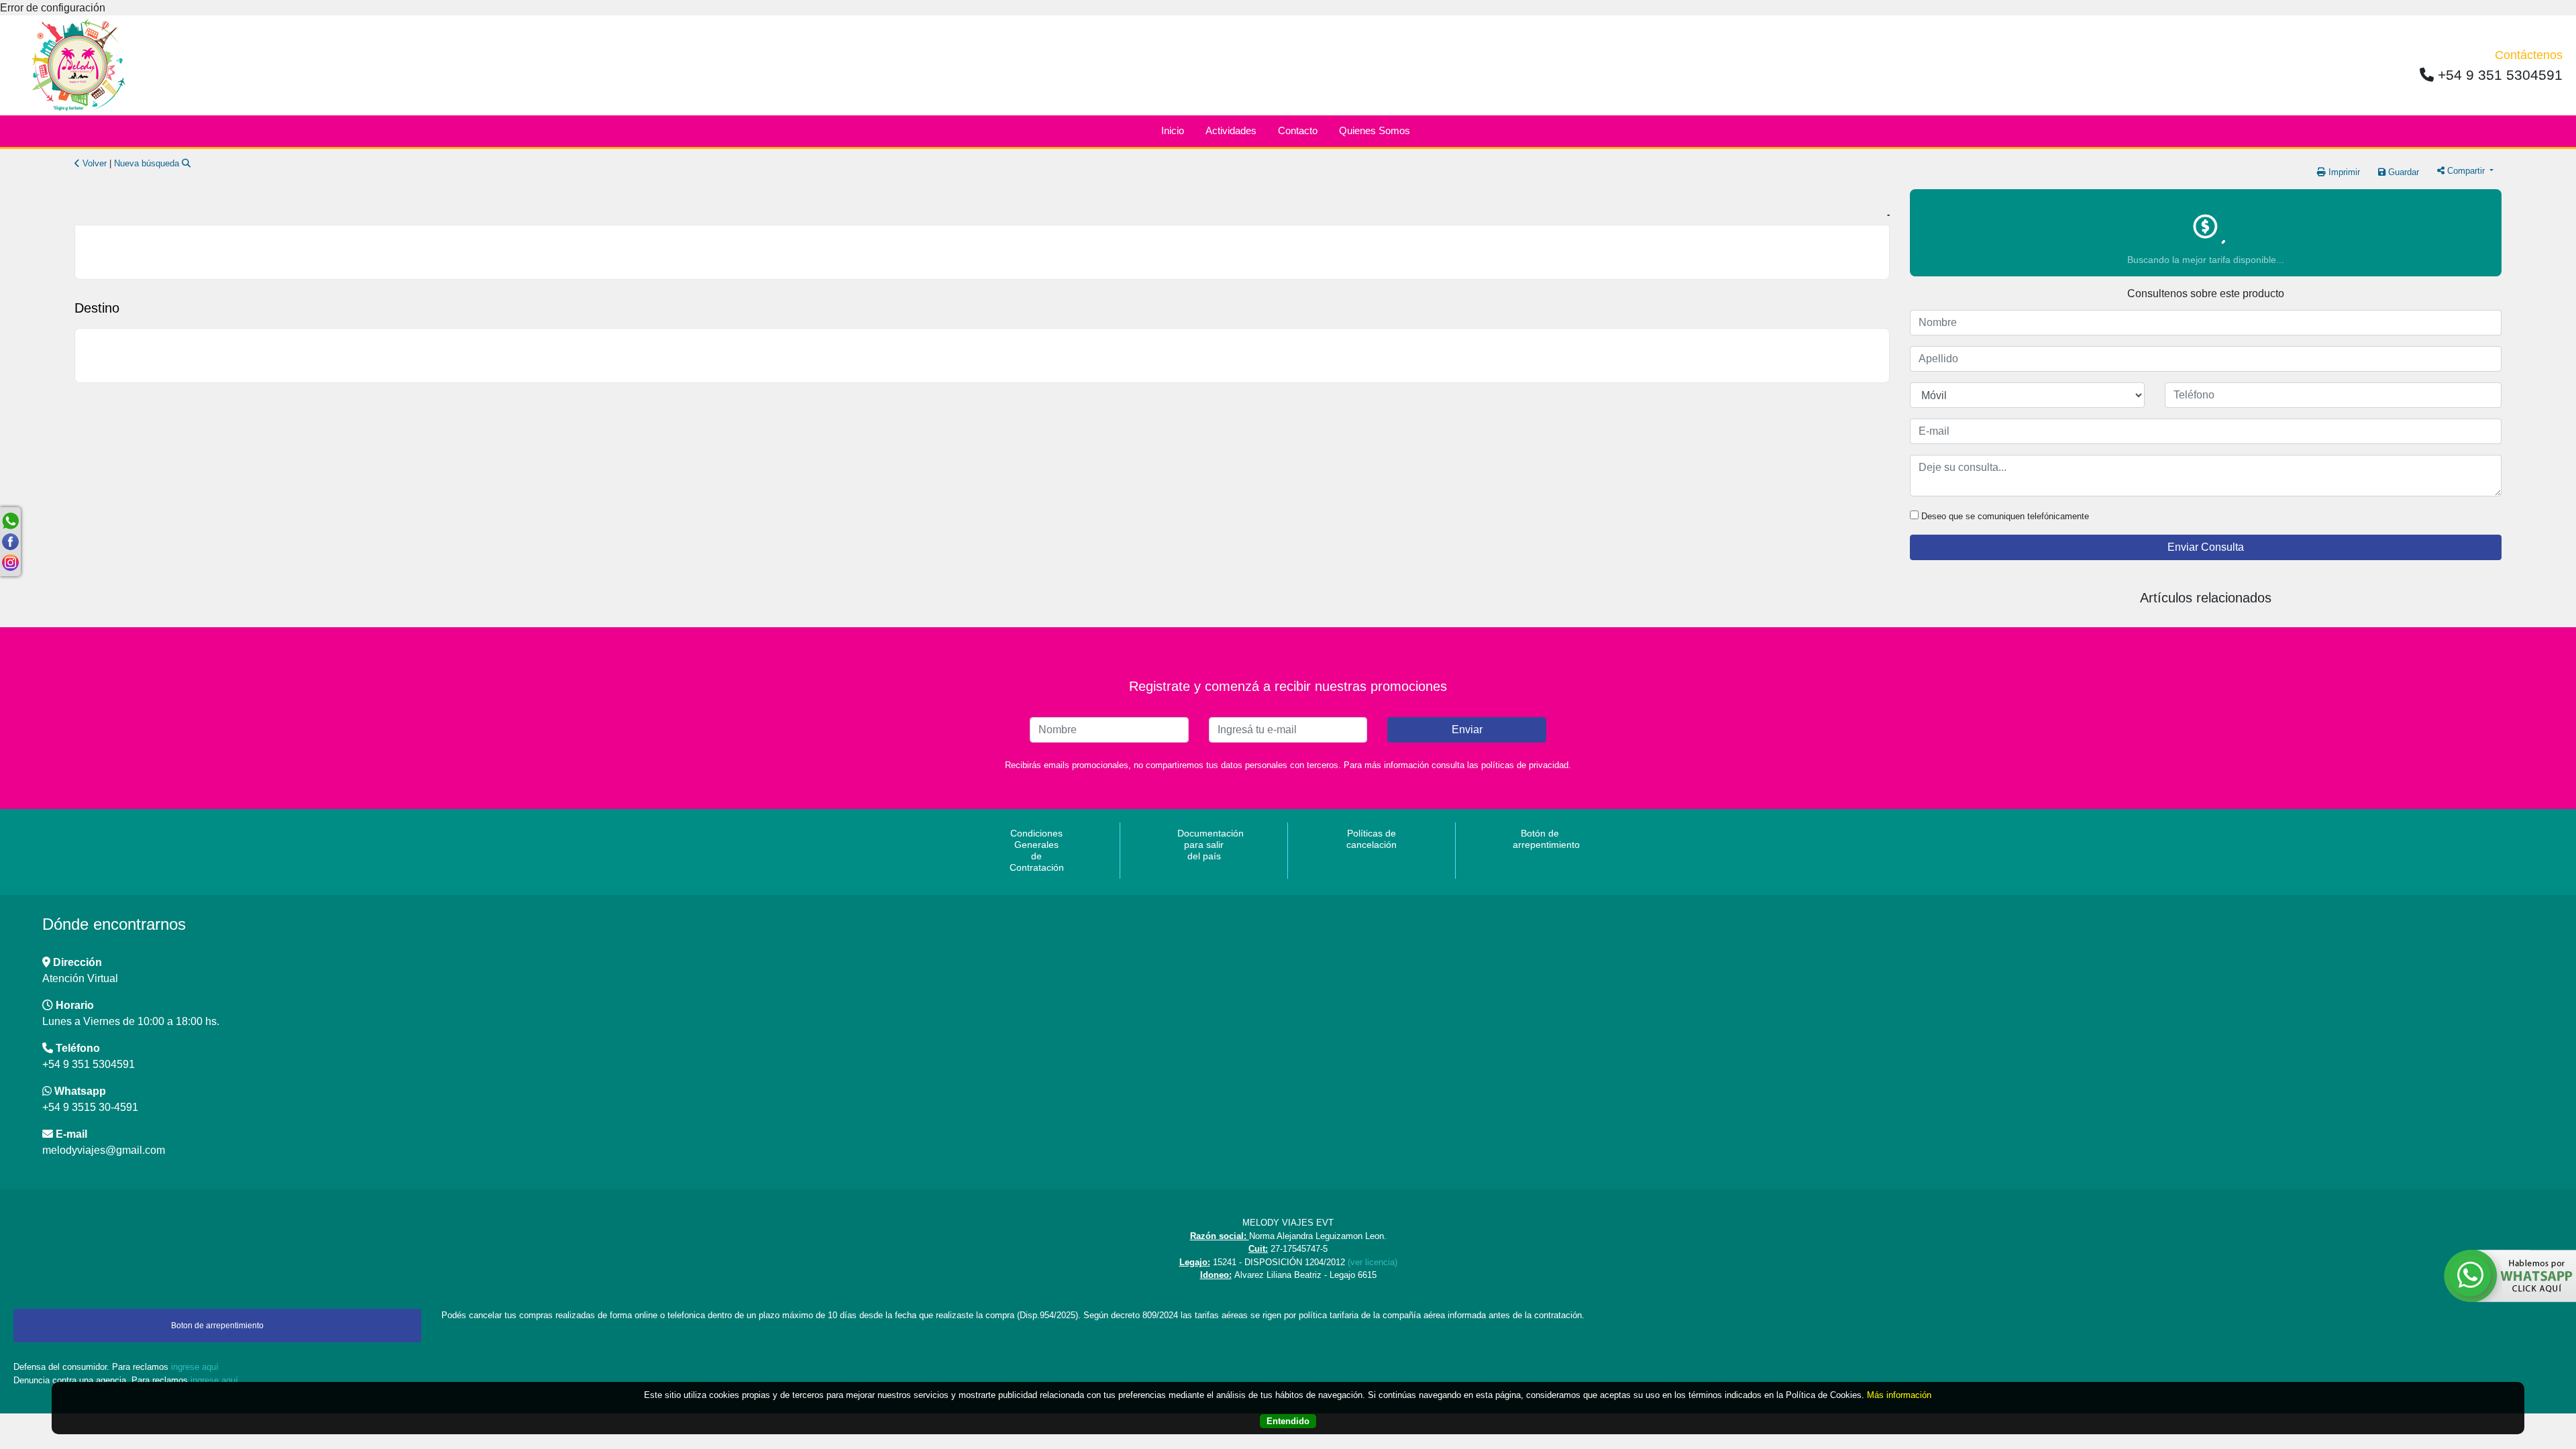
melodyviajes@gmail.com (104, 1150)
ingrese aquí (195, 1367)
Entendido (1288, 1421)
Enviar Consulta (2206, 547)
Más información (1899, 1395)
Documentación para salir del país (1206, 845)
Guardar (2402, 172)
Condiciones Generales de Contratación (1037, 850)
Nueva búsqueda (148, 163)
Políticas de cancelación (1372, 839)
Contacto (1298, 130)
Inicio (1173, 130)
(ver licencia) (1373, 1262)
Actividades (1231, 130)
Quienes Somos (1375, 130)
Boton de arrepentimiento (217, 1326)
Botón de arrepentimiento (1542, 839)
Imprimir (2343, 172)
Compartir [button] (2466, 171)
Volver (93, 163)
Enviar (1467, 730)
